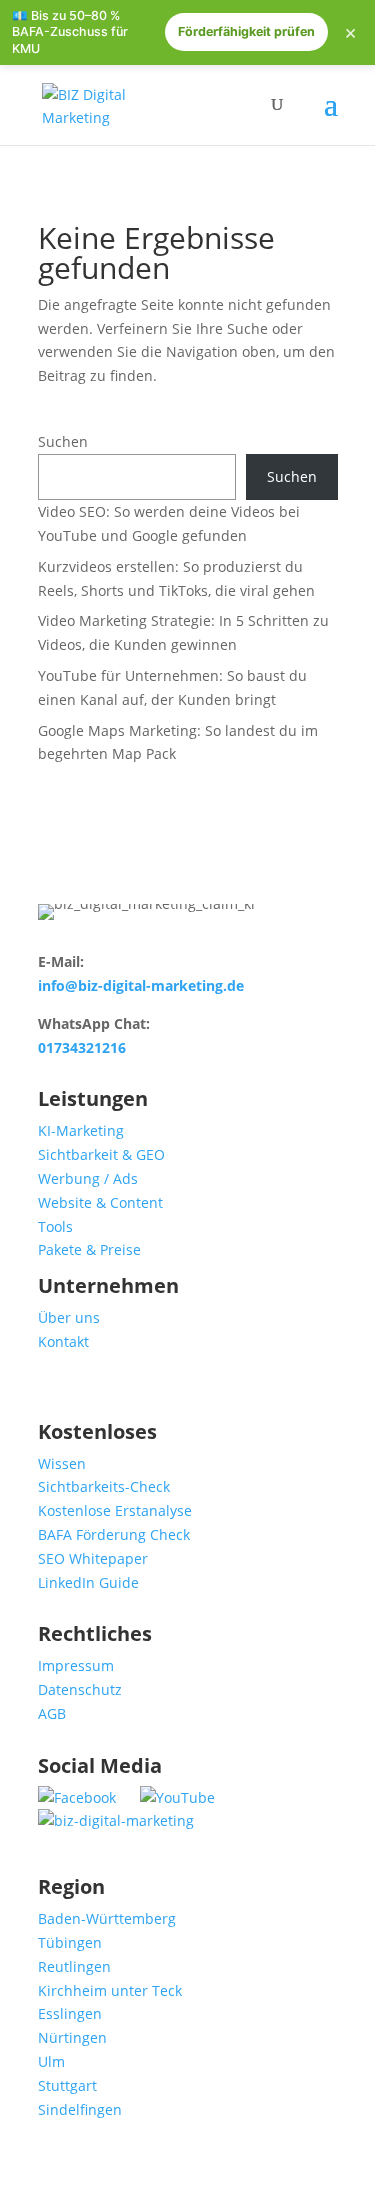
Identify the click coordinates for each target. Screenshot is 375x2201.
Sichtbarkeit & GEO (101, 1154)
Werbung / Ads (88, 1178)
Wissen (62, 1463)
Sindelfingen (80, 2109)
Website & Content (100, 1202)
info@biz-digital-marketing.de (141, 985)
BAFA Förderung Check (114, 1534)
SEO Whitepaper (93, 1558)
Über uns (69, 1317)
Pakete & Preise (89, 1249)
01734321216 (82, 1047)
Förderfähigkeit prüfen (246, 31)
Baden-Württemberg (107, 1918)
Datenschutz (80, 1689)
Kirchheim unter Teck (110, 1990)
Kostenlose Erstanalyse (115, 1510)
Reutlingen (74, 1966)
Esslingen (70, 2013)
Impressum (76, 1665)
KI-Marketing (81, 1130)
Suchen (63, 441)
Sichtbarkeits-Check (104, 1486)
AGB (52, 1713)
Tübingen (70, 1942)
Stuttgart (67, 2085)
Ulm (51, 2061)
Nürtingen (72, 2037)
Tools (55, 1226)
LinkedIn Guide (88, 1582)
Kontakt (63, 1341)
